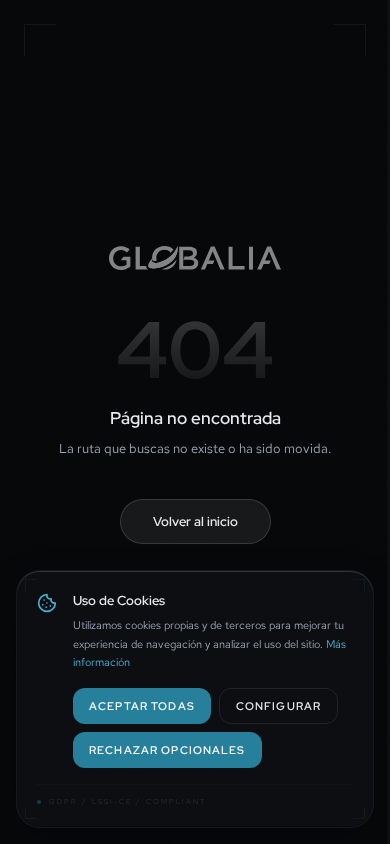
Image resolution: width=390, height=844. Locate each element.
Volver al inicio (195, 521)
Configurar (278, 705)
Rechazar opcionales (167, 749)
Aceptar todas (142, 705)
